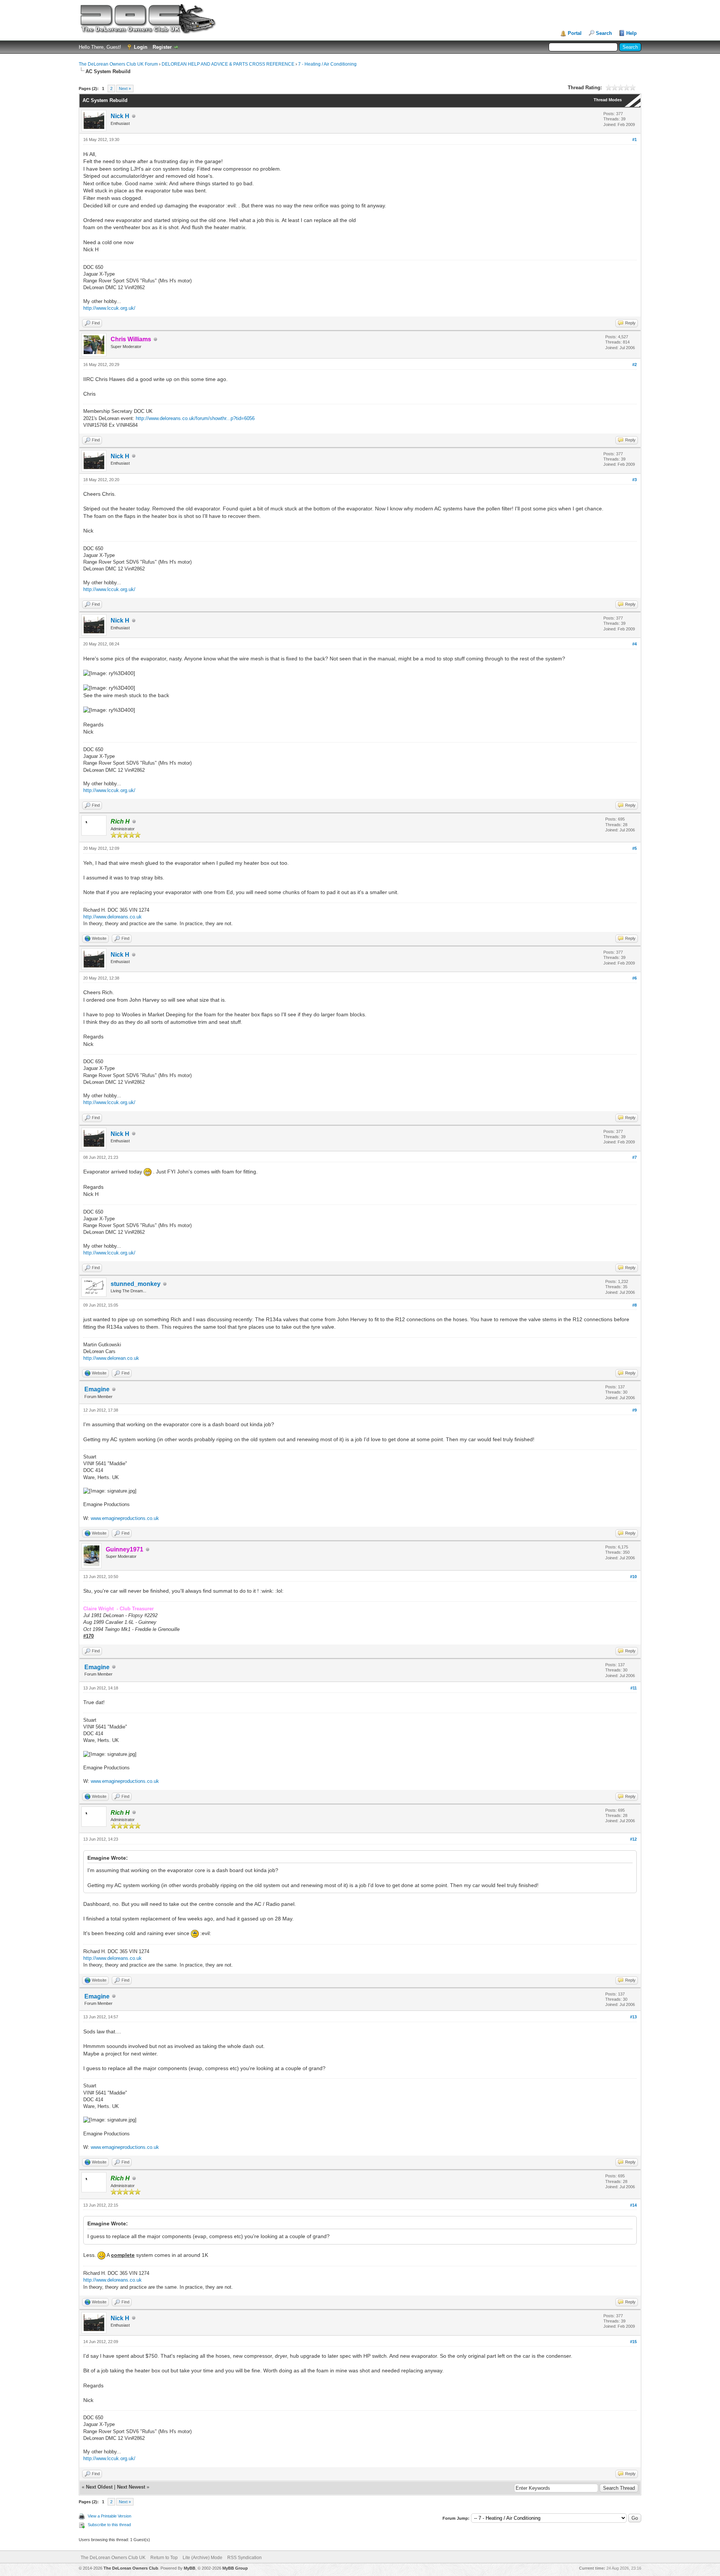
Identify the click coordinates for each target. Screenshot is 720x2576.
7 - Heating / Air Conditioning (327, 64)
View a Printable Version (109, 2516)
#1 (634, 140)
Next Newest (131, 2487)
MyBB (190, 2568)
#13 (633, 2017)
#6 (634, 978)
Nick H (120, 116)
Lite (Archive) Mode (202, 2558)
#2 (634, 365)
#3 (634, 480)
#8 (634, 1305)
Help (631, 33)
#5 (634, 848)
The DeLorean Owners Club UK (113, 2558)
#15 (633, 2342)
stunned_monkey (136, 1284)
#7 (634, 1157)
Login (141, 47)
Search (604, 33)
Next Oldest (99, 2487)
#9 (634, 1410)
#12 (633, 1839)
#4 (634, 644)
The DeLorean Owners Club (131, 2568)
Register (162, 47)
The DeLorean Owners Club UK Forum (118, 64)
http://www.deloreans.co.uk (112, 917)
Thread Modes (608, 100)
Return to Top (164, 2558)
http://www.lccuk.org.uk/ (109, 308)
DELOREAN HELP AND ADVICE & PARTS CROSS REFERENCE (228, 64)
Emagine (97, 1389)
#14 (633, 2205)
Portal (575, 33)
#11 (634, 1688)
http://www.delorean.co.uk (111, 1358)
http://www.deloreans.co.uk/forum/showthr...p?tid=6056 (195, 418)
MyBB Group (235, 2568)
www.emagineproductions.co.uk (125, 1518)
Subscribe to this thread (109, 2525)
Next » (125, 89)
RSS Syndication (244, 2558)
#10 (633, 1577)
